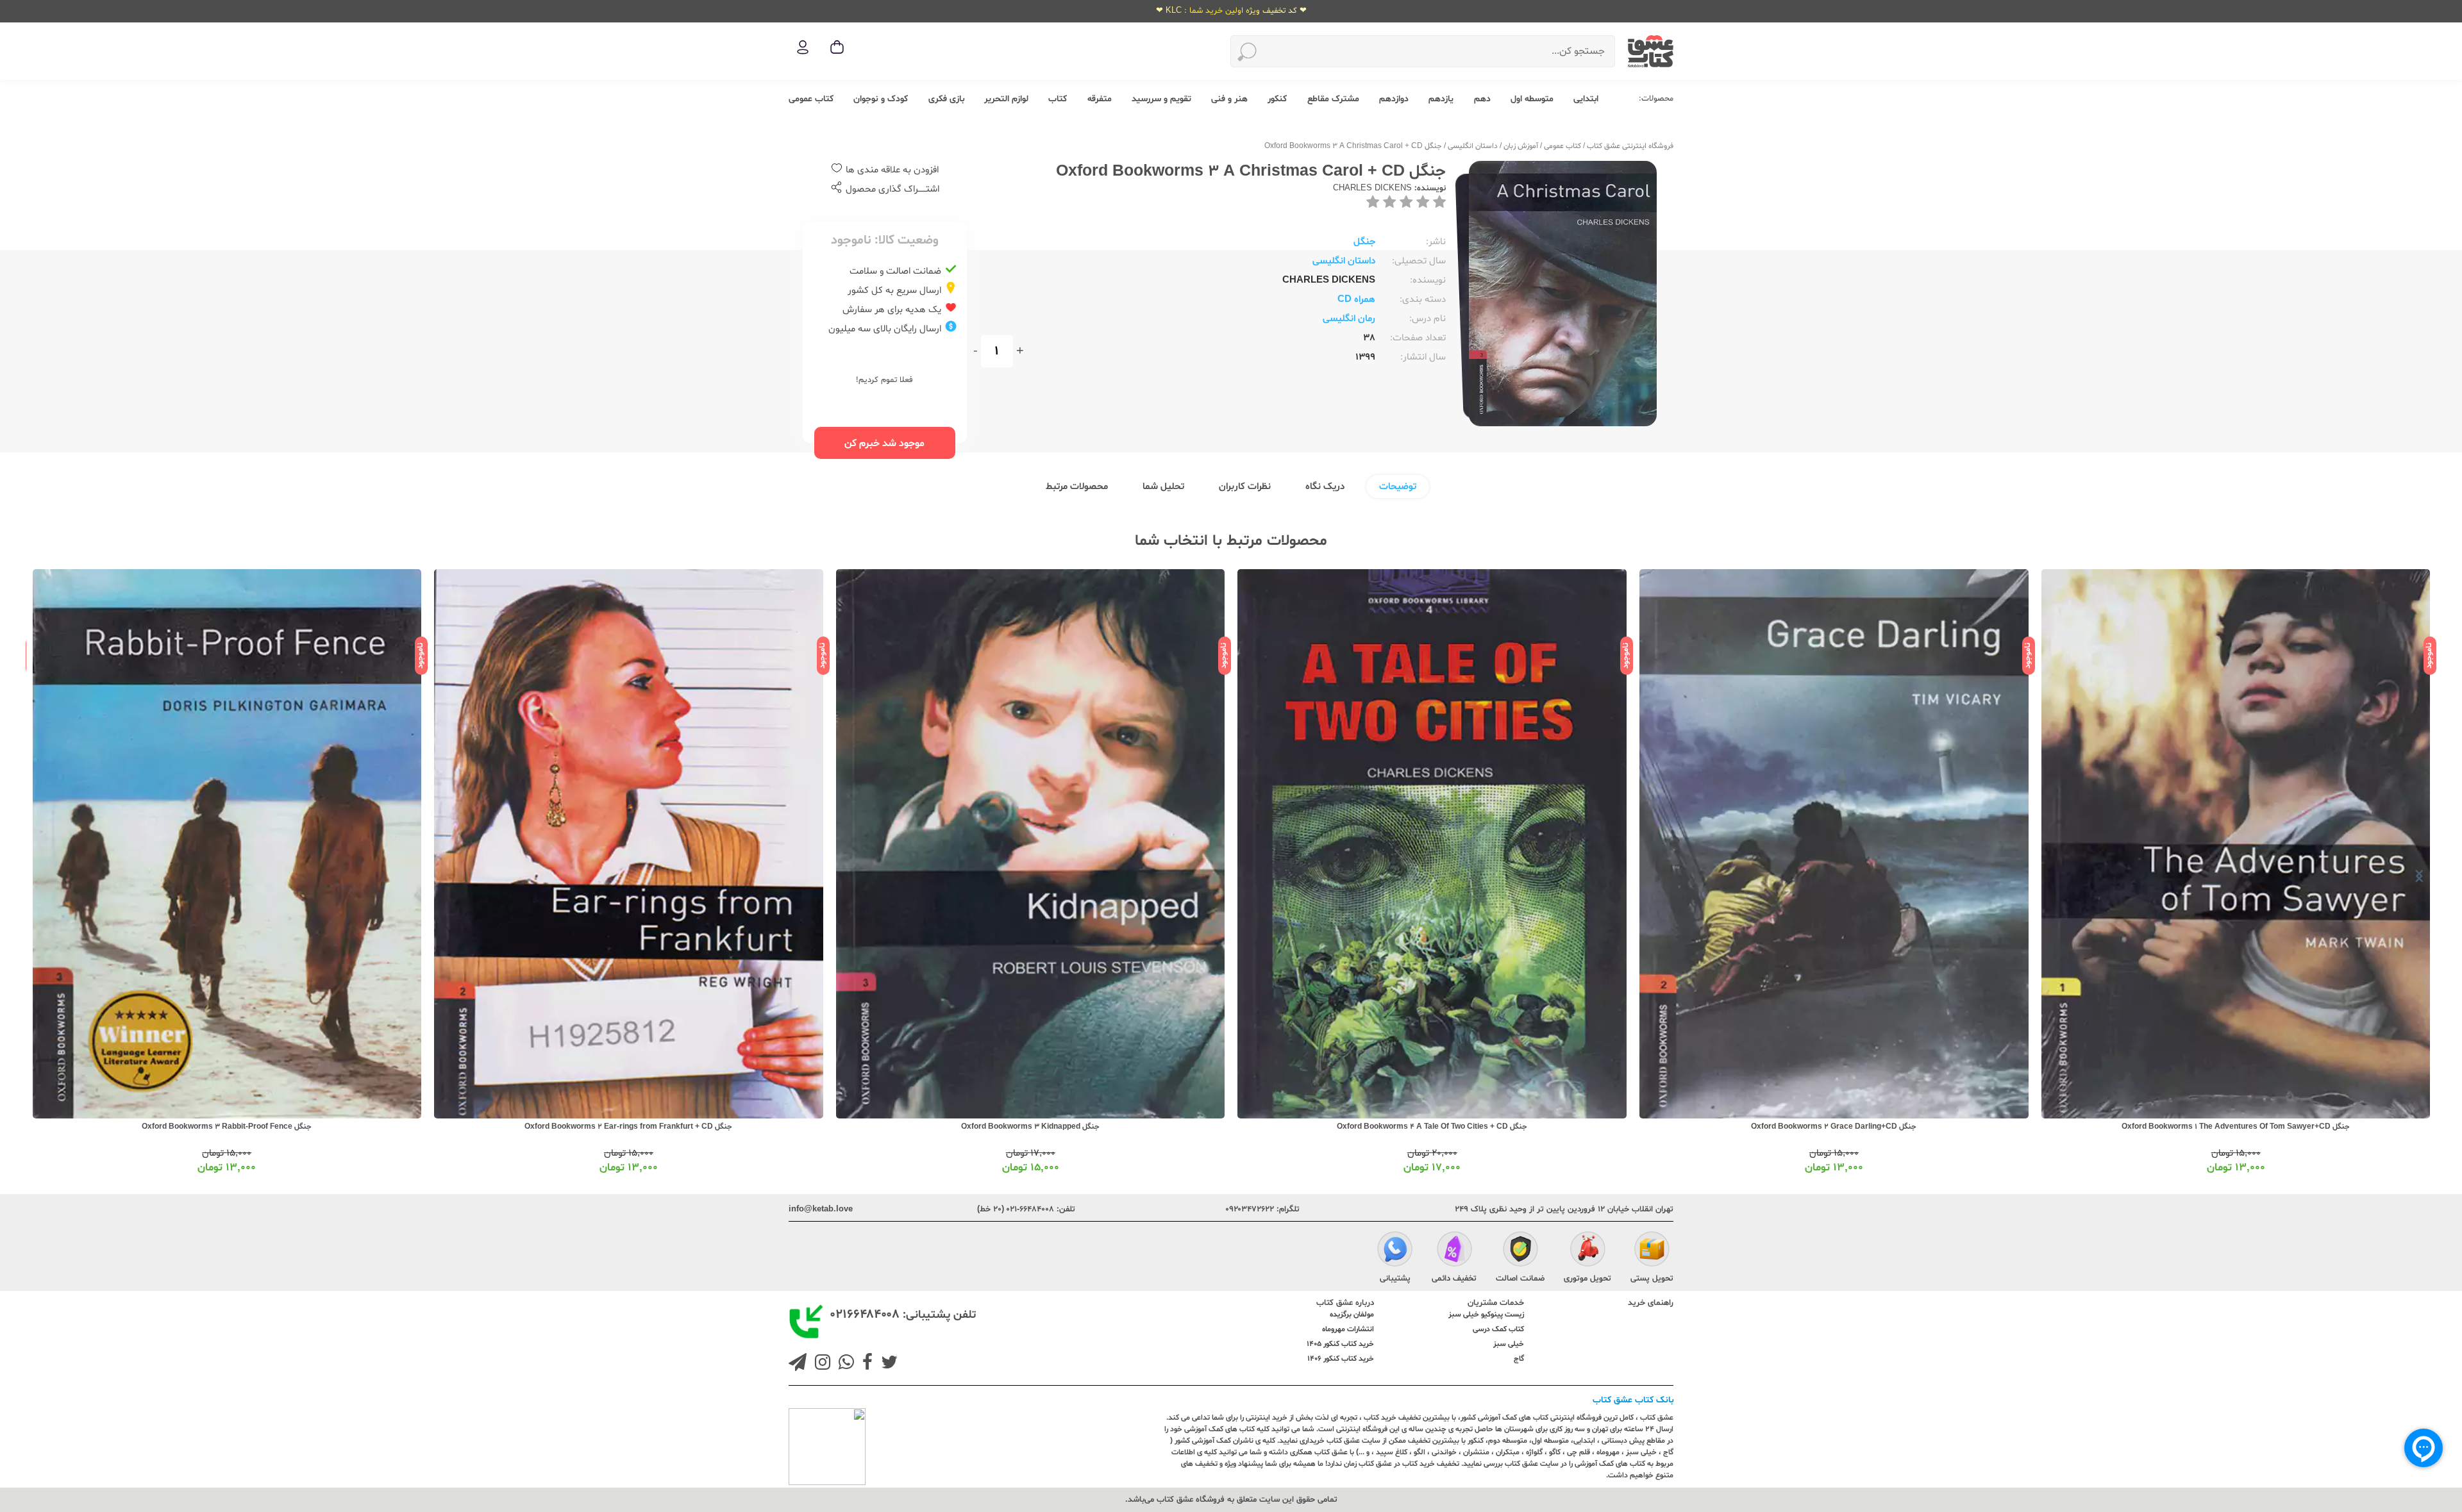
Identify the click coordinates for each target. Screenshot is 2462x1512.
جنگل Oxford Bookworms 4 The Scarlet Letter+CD (227, 1127)
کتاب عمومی (811, 99)
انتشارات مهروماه (1348, 1329)
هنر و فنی (1229, 99)
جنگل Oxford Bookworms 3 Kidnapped (1432, 1127)
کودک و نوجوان (881, 99)
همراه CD (1356, 300)
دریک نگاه (1325, 487)
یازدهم (1441, 99)
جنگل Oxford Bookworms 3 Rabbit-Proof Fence (629, 1127)
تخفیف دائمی (1454, 1279)
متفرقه (1100, 99)
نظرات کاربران (1245, 487)
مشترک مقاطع (1333, 99)
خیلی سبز (1509, 1344)
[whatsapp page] (844, 1364)
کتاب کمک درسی (1498, 1329)
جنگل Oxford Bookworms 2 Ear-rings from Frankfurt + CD (1030, 1127)
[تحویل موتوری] (1588, 1251)
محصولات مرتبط (1077, 487)
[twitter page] (887, 1364)
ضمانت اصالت (1520, 1279)
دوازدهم (1394, 99)
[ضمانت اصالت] (1520, 1251)
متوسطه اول (1532, 99)
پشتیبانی (1395, 1279)
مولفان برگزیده (1352, 1315)
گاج (1519, 1359)
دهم (1482, 99)
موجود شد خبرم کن (884, 444)
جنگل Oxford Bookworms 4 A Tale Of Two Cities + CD (1834, 1127)
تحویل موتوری (1587, 1279)
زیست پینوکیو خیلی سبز (1486, 1315)
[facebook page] (865, 1364)
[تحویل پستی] (1652, 1251)
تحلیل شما (1163, 487)
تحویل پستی (1652, 1279)
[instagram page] (820, 1364)
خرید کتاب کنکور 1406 (1341, 1359)
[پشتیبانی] (1395, 1251)
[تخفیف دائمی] (1454, 1251)
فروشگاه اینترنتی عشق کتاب (1630, 146)
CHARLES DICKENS (1372, 188)
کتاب (1058, 99)
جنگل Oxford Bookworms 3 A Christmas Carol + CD (1353, 146)
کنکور (1277, 99)
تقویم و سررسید (1161, 99)
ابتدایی (1586, 99)
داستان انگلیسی (1473, 146)
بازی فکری (946, 99)
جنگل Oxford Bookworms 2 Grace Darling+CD (2236, 1127)
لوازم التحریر (1006, 99)
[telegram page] (798, 1364)
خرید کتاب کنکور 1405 (1340, 1344)
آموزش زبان (1521, 146)
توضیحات (1398, 487)
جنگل (1364, 242)
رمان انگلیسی (1349, 319)
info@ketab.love (821, 1209)
